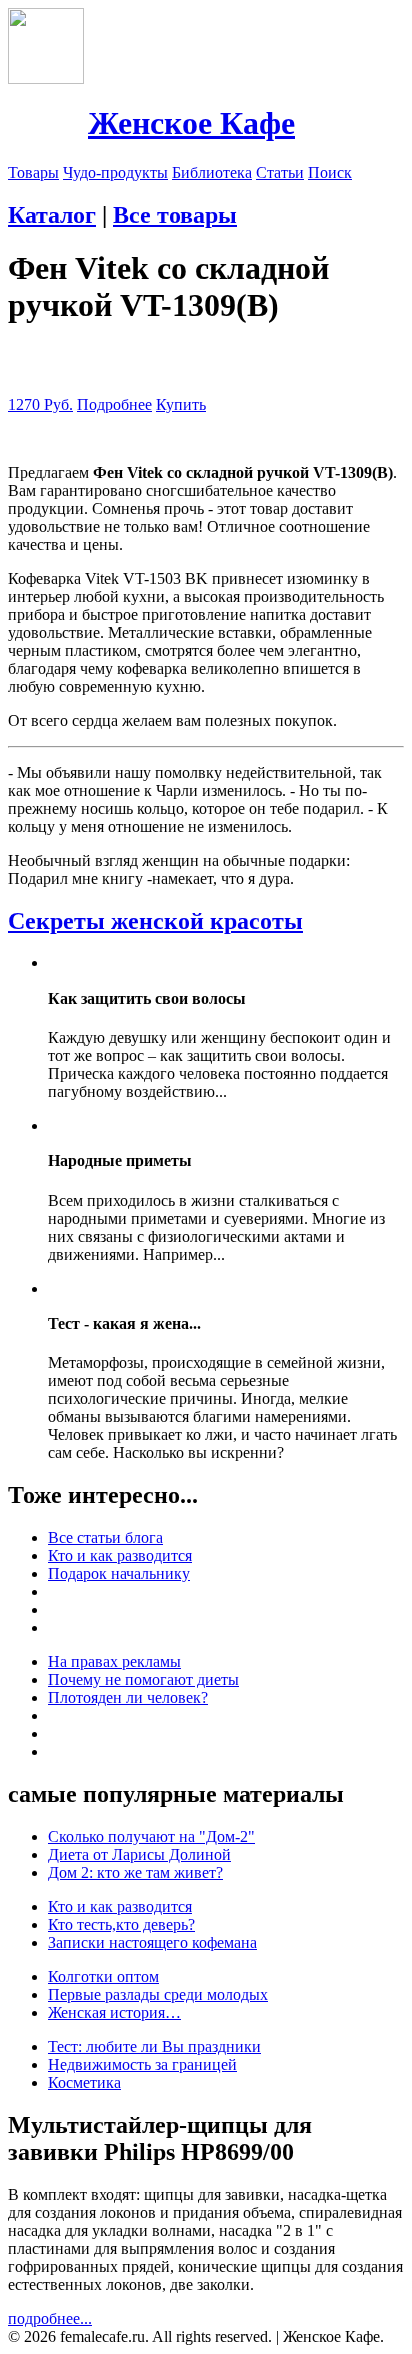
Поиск (330, 172)
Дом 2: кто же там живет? (135, 1872)
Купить (181, 404)
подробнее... (50, 2318)
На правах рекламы (114, 1661)
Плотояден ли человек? (128, 1697)
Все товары (175, 215)
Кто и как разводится (120, 1555)
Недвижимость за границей (142, 2064)
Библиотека (212, 172)
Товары (33, 172)
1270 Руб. (40, 404)
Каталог (52, 215)
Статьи (280, 172)
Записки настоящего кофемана (152, 1942)
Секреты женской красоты (155, 921)
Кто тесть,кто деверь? (121, 1924)
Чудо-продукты (115, 172)
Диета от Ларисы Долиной (139, 1854)
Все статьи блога (105, 1537)
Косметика (84, 2082)
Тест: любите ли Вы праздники (154, 2046)
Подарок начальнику (119, 1573)
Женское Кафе (191, 123)
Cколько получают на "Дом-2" (151, 1836)
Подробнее (114, 404)
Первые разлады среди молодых (158, 1994)
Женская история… (114, 2012)
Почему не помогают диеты (143, 1679)
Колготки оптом (103, 1976)
